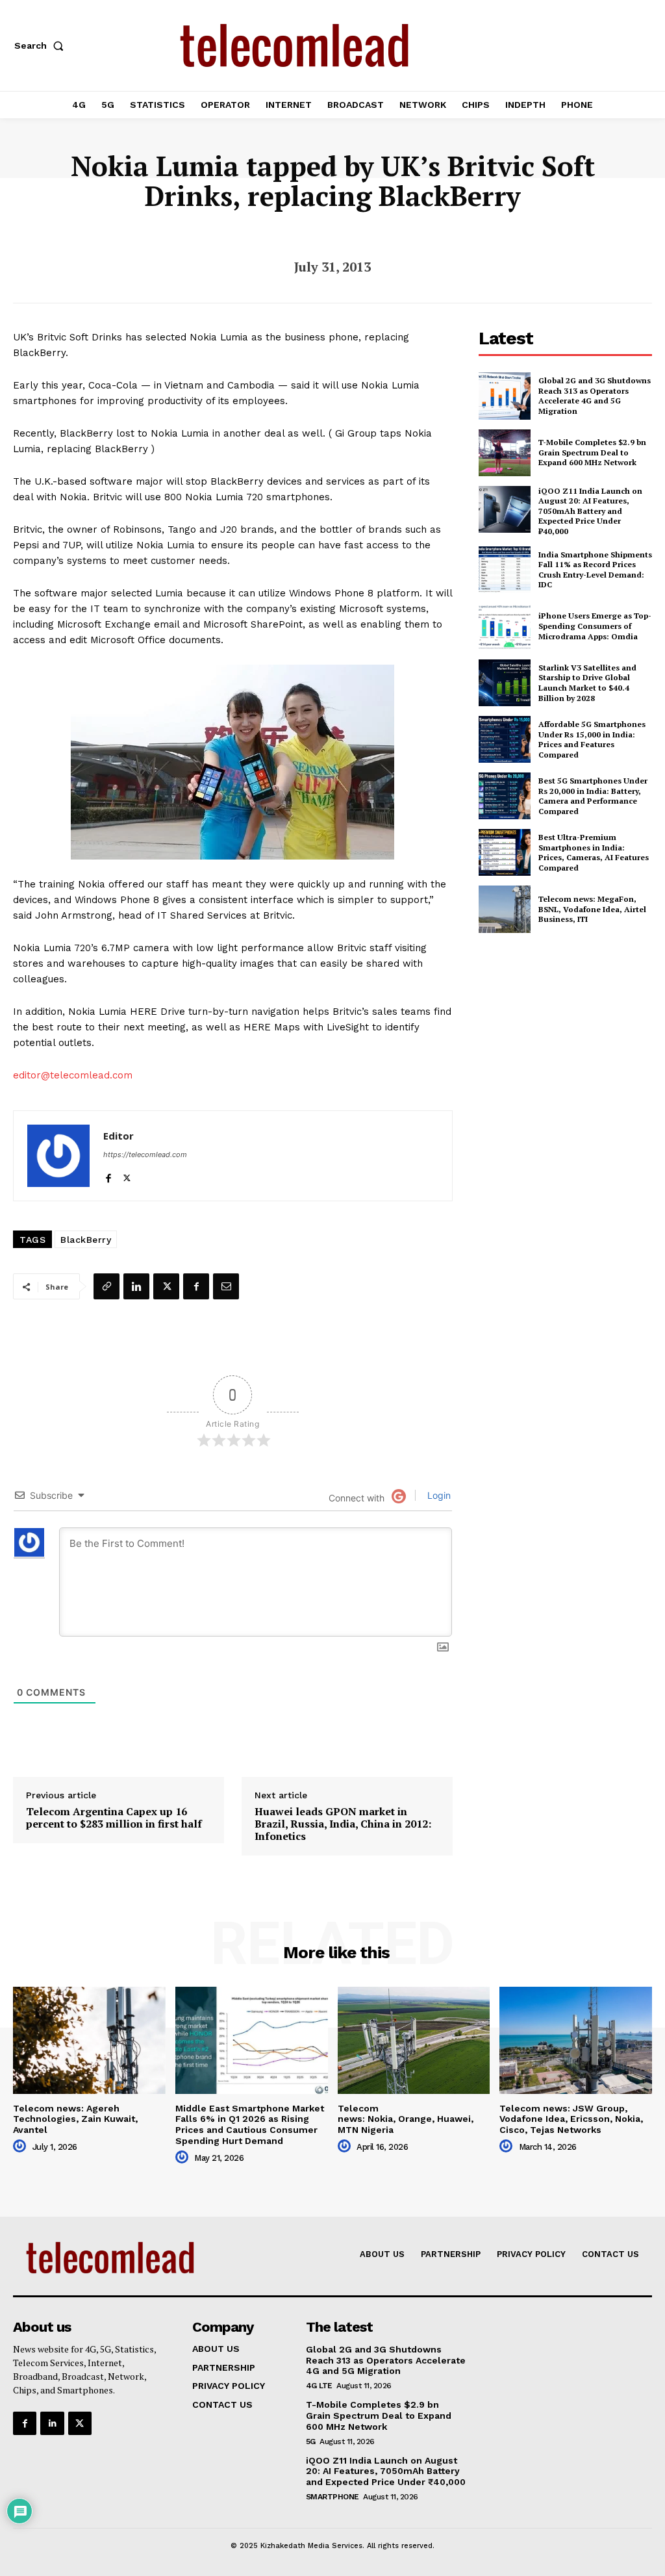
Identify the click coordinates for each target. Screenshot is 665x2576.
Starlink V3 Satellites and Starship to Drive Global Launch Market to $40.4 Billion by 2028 (587, 683)
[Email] (226, 1286)
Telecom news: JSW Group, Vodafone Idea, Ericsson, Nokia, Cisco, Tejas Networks (571, 2119)
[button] (42, 45)
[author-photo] (21, 2147)
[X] (127, 1175)
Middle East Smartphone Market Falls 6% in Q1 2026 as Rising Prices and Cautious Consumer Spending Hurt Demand (250, 2124)
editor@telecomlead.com (73, 1075)
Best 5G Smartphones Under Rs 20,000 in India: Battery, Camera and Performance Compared (593, 796)
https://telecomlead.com (145, 1154)
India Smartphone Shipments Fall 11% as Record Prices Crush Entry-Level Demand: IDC (595, 570)
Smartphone (332, 2497)
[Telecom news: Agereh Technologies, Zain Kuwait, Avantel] (89, 2040)
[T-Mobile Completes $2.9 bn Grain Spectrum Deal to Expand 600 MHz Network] (505, 453)
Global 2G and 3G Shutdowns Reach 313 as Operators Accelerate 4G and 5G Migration (595, 396)
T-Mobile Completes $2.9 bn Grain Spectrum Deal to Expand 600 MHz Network (592, 452)
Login (438, 1495)
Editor (119, 1136)
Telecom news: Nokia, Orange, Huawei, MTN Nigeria (406, 2119)
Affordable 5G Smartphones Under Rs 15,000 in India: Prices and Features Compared (592, 739)
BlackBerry (86, 1240)
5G (311, 2442)
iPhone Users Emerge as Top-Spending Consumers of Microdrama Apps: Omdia (595, 626)
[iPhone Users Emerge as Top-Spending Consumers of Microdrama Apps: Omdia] (505, 626)
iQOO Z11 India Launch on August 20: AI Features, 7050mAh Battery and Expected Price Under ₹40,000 (590, 511)
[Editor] (58, 1156)
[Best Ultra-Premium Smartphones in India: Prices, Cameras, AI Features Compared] (505, 852)
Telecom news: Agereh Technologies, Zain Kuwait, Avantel (75, 2119)
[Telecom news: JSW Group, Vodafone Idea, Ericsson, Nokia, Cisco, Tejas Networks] (576, 2040)
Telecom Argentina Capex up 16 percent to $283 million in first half (114, 1818)
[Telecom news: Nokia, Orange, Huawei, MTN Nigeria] (414, 2040)
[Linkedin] (136, 1286)
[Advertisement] (572, 1038)
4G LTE (319, 2386)
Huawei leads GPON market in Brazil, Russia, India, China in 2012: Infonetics (343, 1824)
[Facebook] (108, 1175)
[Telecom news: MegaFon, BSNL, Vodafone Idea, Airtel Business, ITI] (505, 909)
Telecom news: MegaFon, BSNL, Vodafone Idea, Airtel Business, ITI (592, 909)
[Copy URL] (107, 1286)
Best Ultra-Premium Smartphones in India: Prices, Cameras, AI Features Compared (594, 852)
